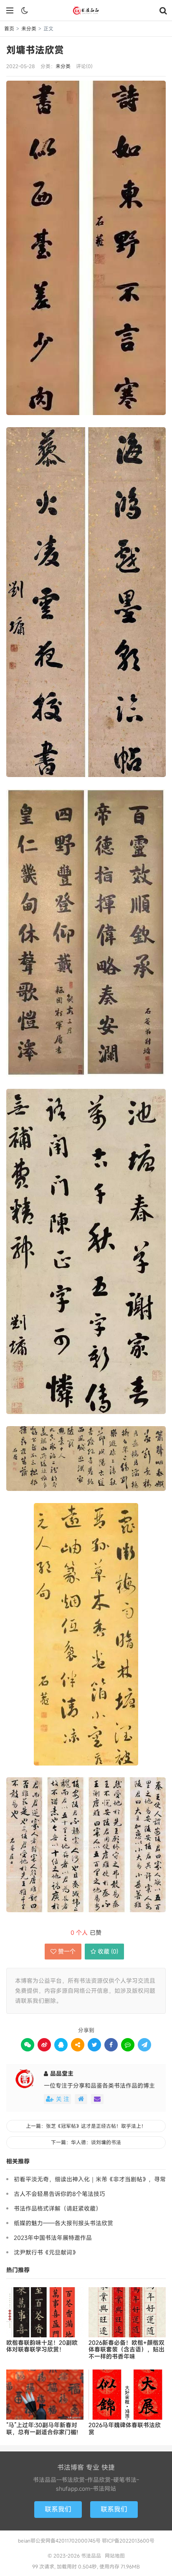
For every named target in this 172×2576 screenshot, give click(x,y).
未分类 (29, 28)
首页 (9, 28)
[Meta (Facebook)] (111, 2045)
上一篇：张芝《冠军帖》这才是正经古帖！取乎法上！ (86, 2126)
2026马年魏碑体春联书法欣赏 (125, 2429)
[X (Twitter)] (94, 2045)
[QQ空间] (78, 2045)
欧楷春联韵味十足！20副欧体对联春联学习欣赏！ (42, 2347)
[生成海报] (144, 2045)
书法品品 (86, 10)
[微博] (44, 2045)
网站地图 (115, 2556)
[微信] (28, 2045)
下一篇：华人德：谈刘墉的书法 (86, 2142)
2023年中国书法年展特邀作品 (53, 2238)
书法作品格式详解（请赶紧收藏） (58, 2208)
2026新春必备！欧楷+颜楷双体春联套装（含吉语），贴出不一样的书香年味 (126, 2350)
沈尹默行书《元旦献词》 (46, 2252)
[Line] (128, 2045)
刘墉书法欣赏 (35, 50)
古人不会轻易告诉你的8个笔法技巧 (59, 2194)
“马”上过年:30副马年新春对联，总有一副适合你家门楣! (42, 2429)
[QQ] (61, 2045)
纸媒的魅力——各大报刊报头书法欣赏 (63, 2223)
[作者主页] (81, 2099)
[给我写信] (97, 2099)
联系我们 (58, 2509)
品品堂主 (62, 2073)
